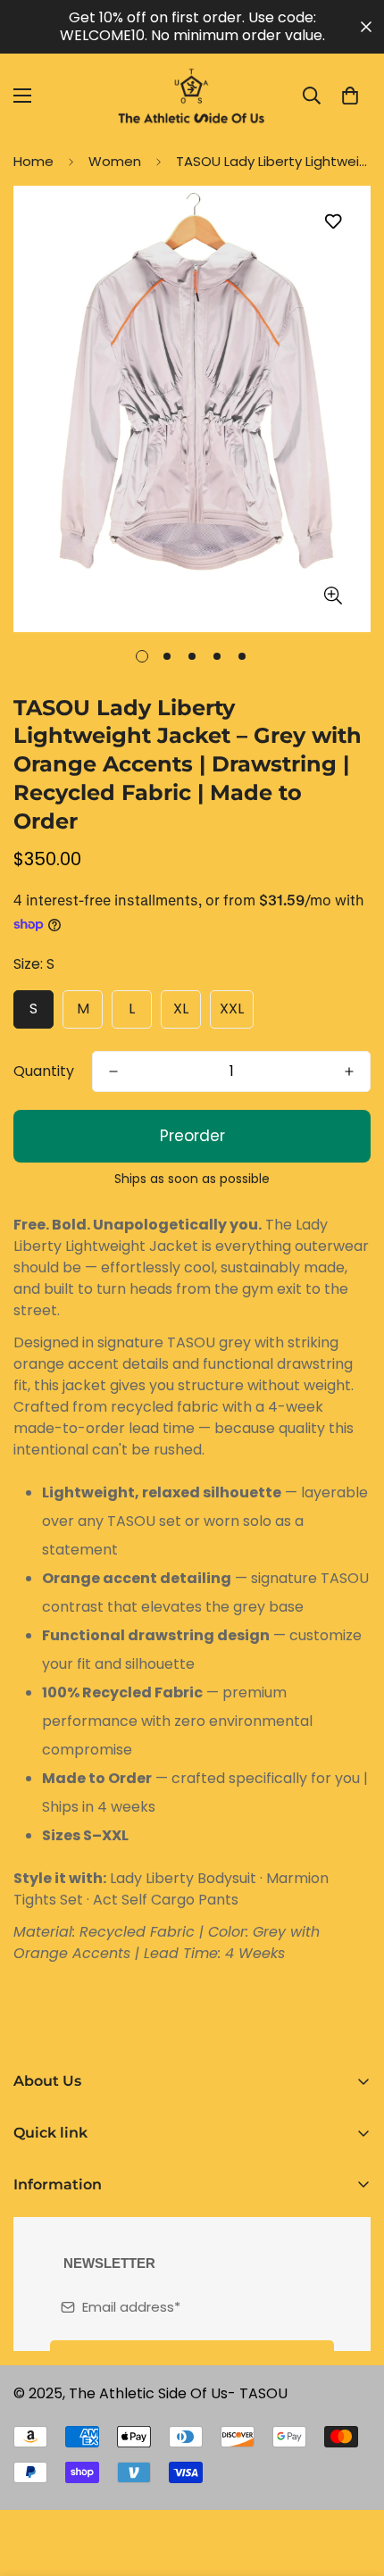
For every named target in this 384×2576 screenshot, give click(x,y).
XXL (232, 1009)
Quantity (44, 1071)
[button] (350, 96)
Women (115, 161)
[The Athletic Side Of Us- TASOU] (192, 96)
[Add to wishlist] (333, 222)
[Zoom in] (333, 596)
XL (181, 1009)
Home (33, 161)
